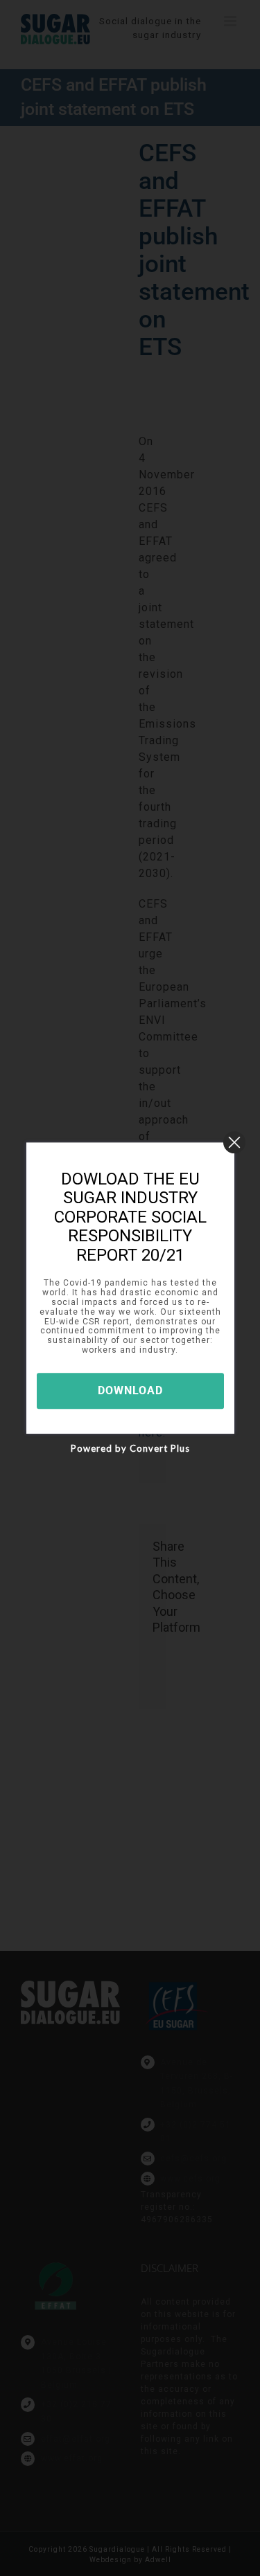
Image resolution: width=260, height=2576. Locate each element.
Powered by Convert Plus (130, 1448)
